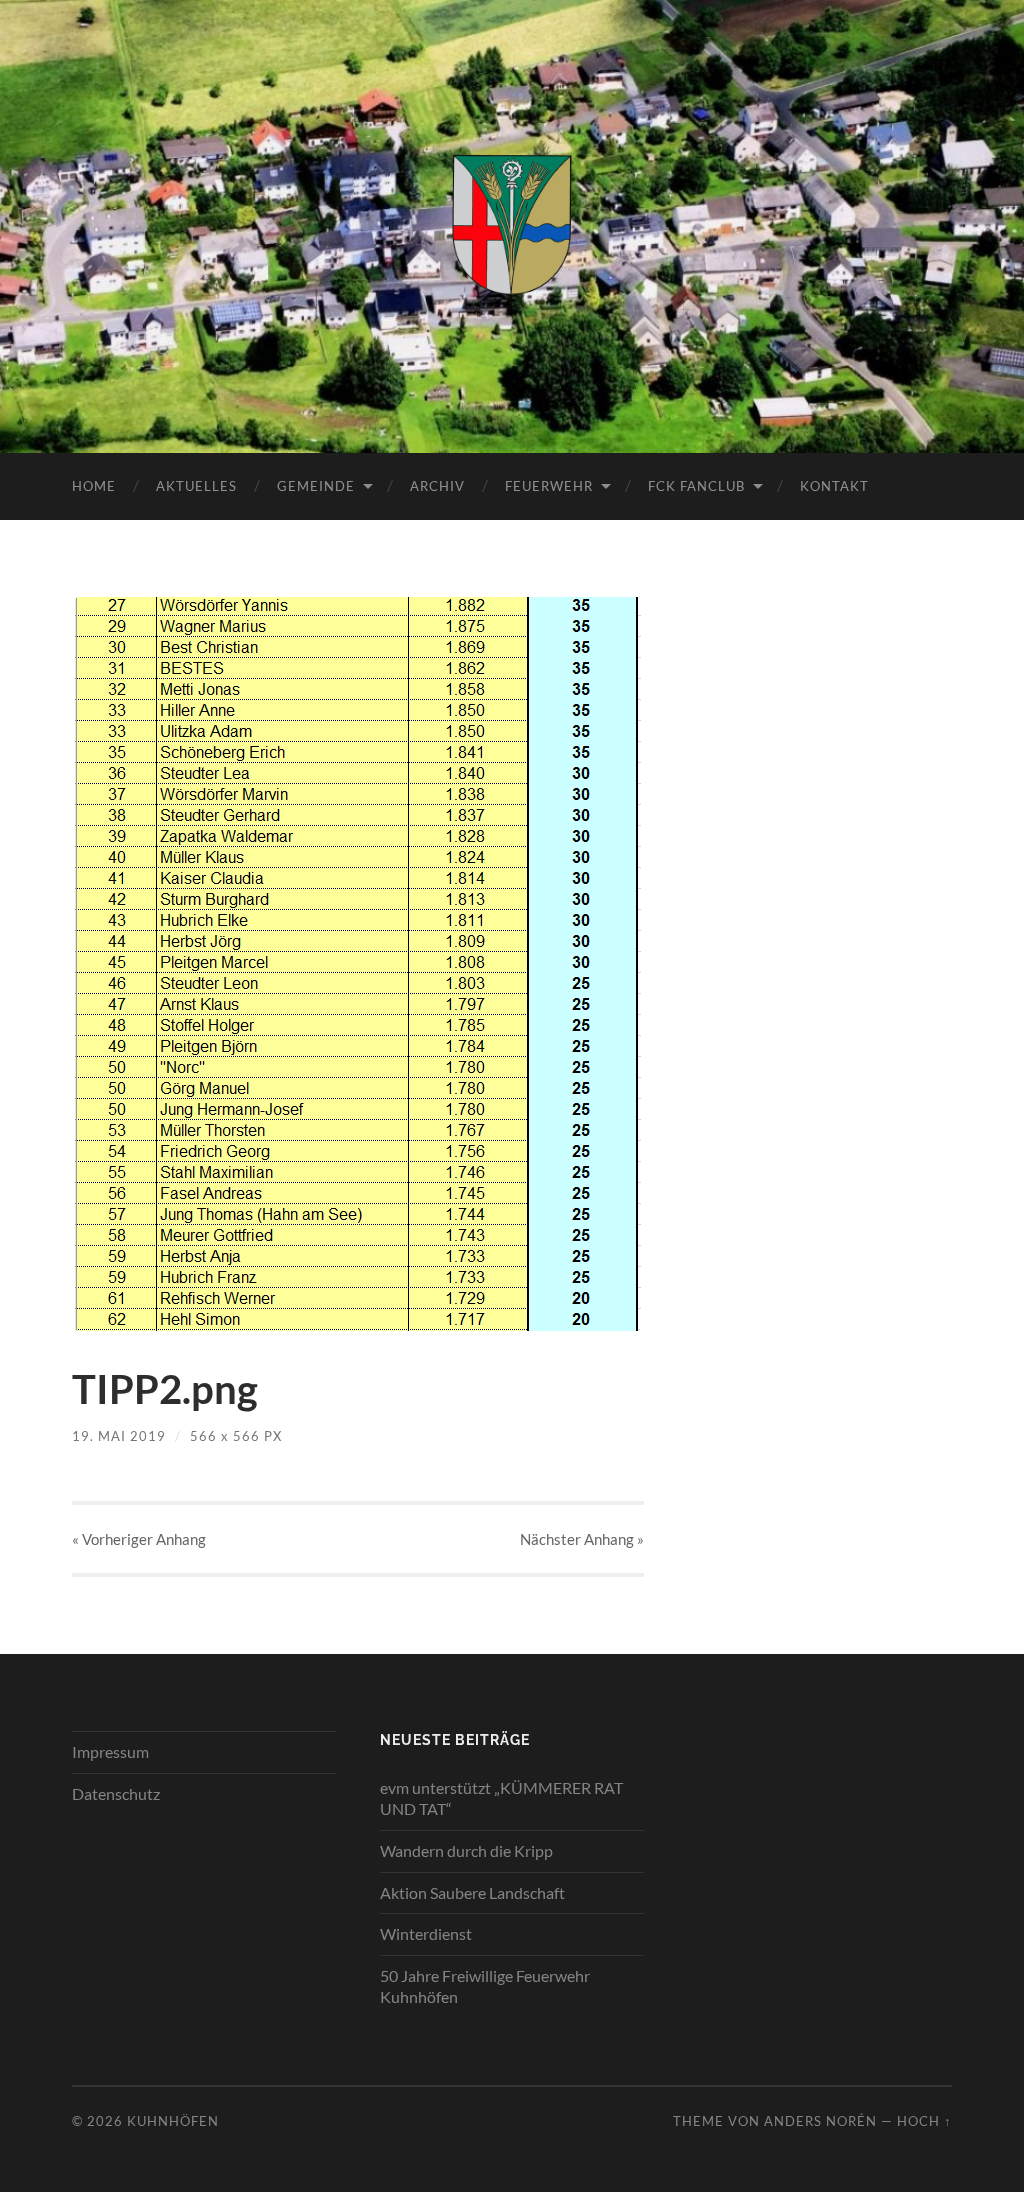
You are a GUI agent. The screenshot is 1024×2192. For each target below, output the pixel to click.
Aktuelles (196, 486)
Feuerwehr (549, 486)
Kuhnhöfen (173, 2121)
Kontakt (834, 486)
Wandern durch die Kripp (466, 1850)
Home (94, 486)
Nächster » (582, 1539)
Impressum (110, 1751)
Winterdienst (426, 1933)
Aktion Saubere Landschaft (472, 1892)
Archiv (437, 486)
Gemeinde (316, 486)
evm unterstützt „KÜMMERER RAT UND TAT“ (501, 1798)
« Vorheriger (139, 1539)
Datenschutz (116, 1793)
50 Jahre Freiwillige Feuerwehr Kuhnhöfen (485, 1986)
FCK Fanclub (696, 486)
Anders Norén (820, 2121)
